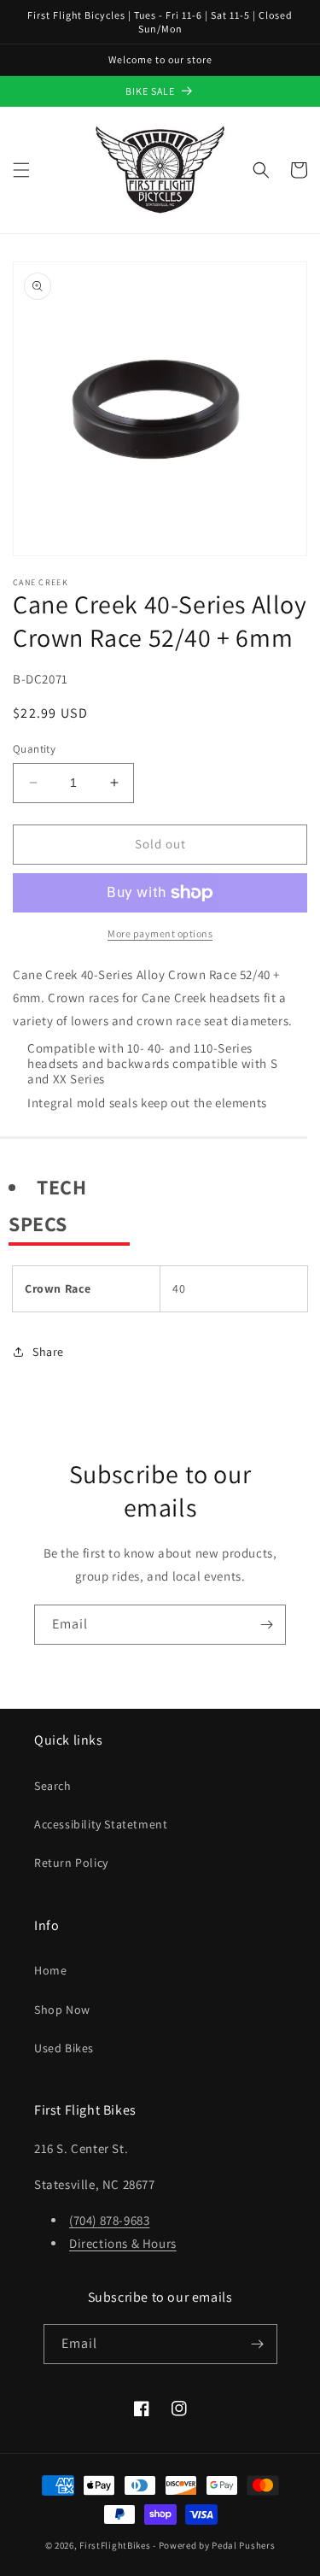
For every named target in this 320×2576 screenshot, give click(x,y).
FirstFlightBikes (115, 2545)
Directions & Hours (123, 2243)
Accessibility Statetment (101, 1824)
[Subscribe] (266, 1625)
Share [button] (48, 1352)
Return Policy (71, 1863)
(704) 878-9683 (109, 2220)
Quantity (34, 749)
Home (50, 1970)
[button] (21, 170)
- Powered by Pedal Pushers (214, 2545)
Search (53, 1786)
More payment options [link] (160, 933)
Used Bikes (64, 2048)
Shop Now (62, 2010)
